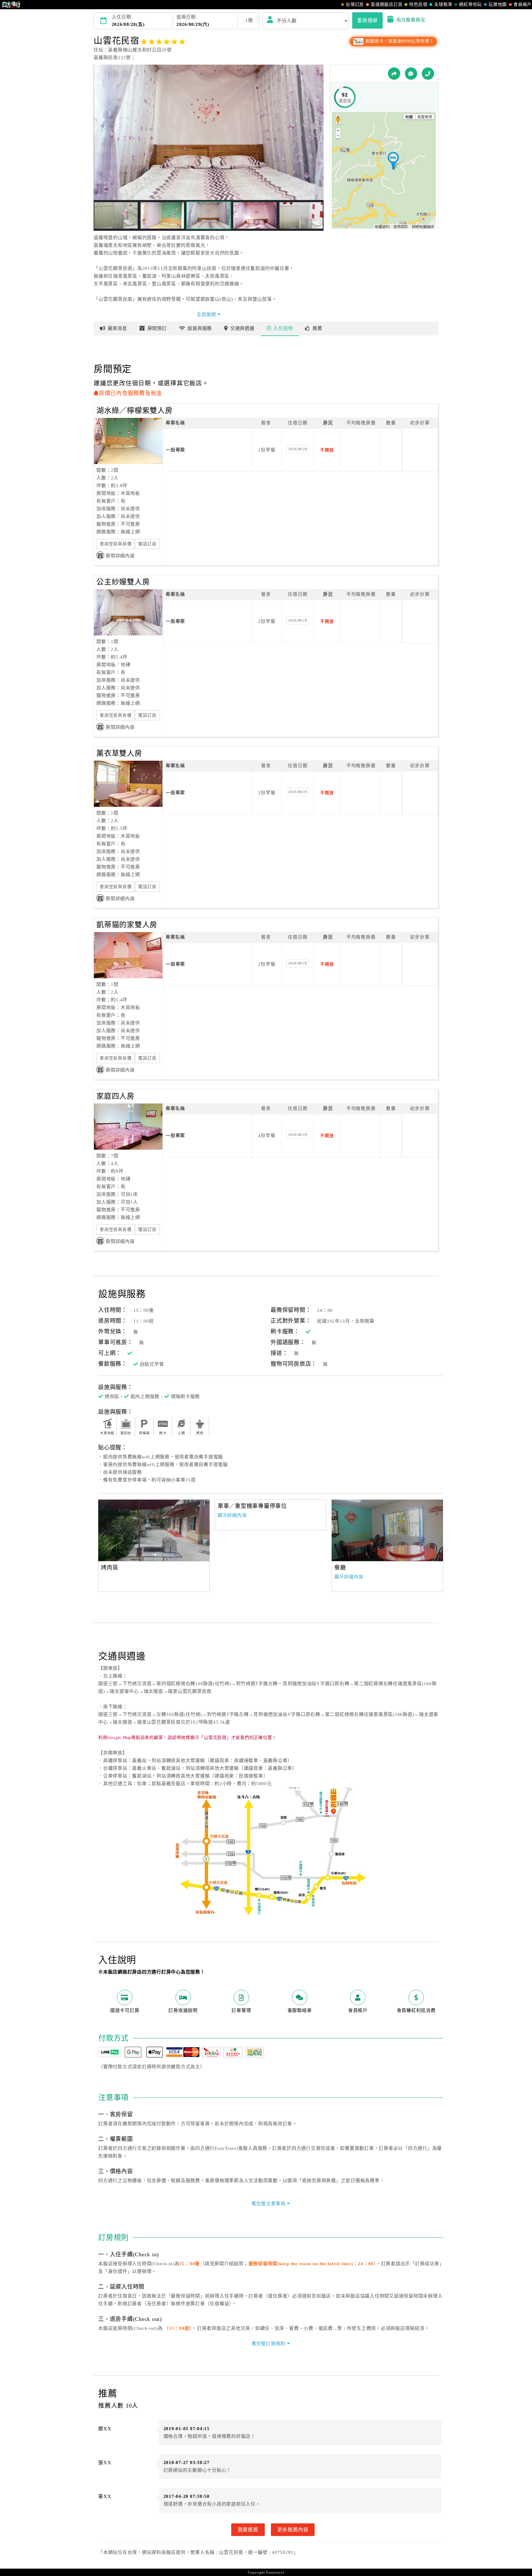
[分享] (394, 74)
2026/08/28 (298, 449)
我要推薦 (248, 2530)
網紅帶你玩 (470, 4)
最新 (117, 328)
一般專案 (175, 450)
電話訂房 (147, 544)
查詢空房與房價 (116, 544)
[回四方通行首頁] (12, 5)
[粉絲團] (411, 74)
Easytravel (275, 2572)
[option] (154, 1530)
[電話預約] (428, 74)
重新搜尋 (367, 20)
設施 (200, 328)
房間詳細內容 (120, 556)
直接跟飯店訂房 (387, 4)
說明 (283, 328)
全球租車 (443, 4)
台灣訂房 (355, 4)
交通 (242, 328)
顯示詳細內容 (232, 1515)
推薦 (317, 328)
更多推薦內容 (293, 2530)
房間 (157, 328)
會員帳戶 (523, 4)
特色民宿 (418, 4)
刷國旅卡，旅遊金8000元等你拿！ (399, 41)
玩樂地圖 (498, 4)
